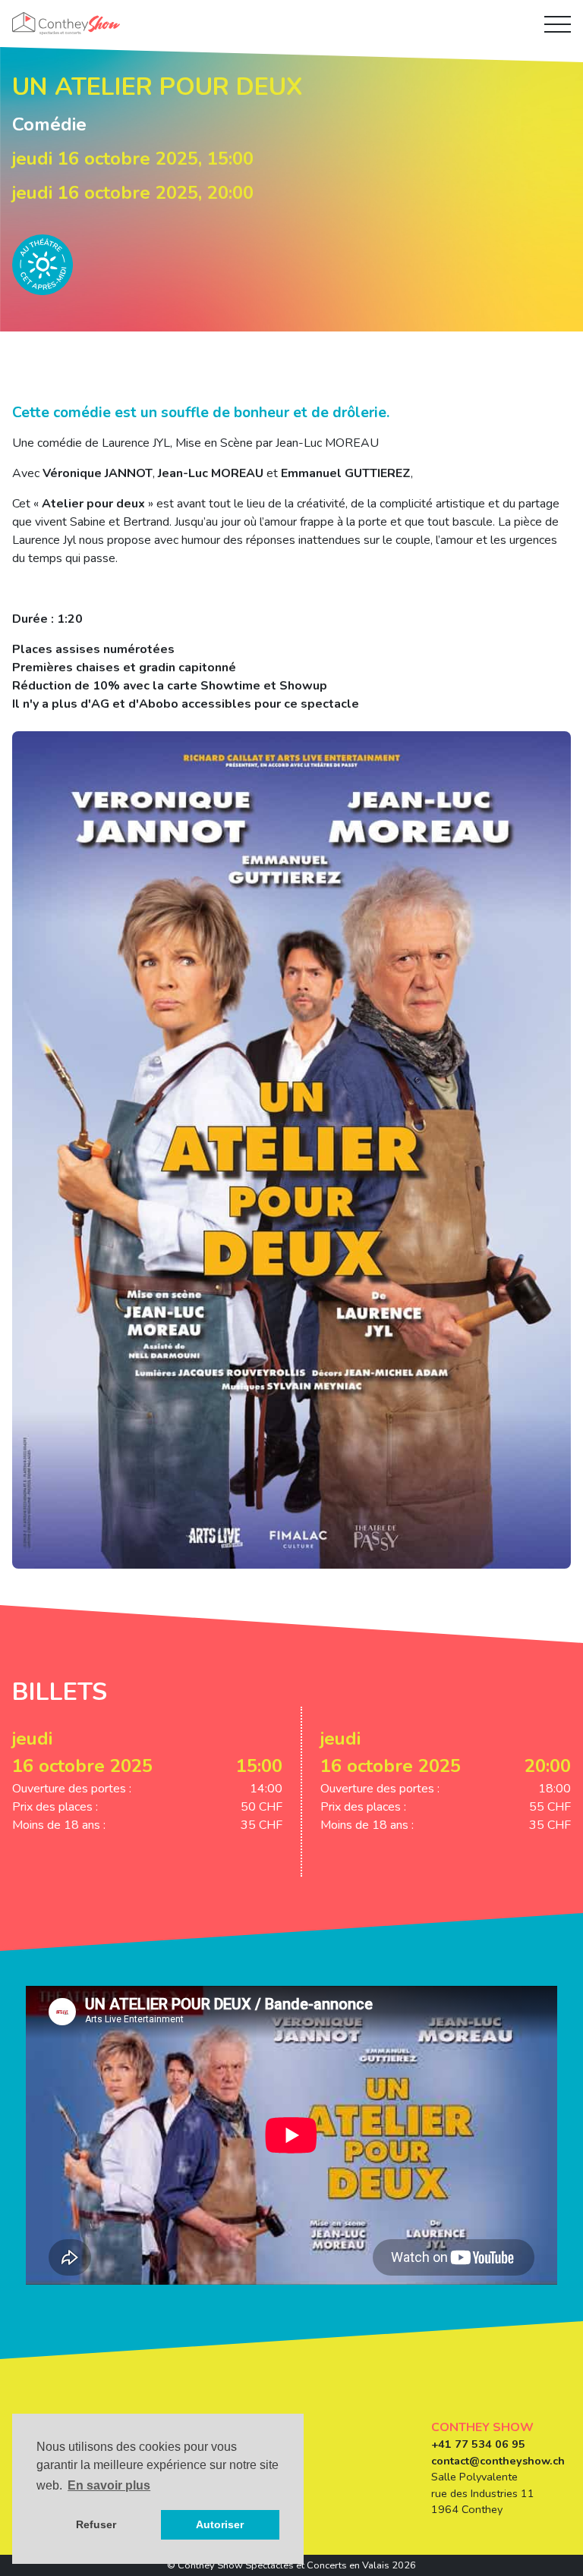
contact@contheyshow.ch (498, 2461)
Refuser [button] (96, 2524)
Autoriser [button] (220, 2524)
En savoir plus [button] (109, 2485)
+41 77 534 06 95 (478, 2444)
